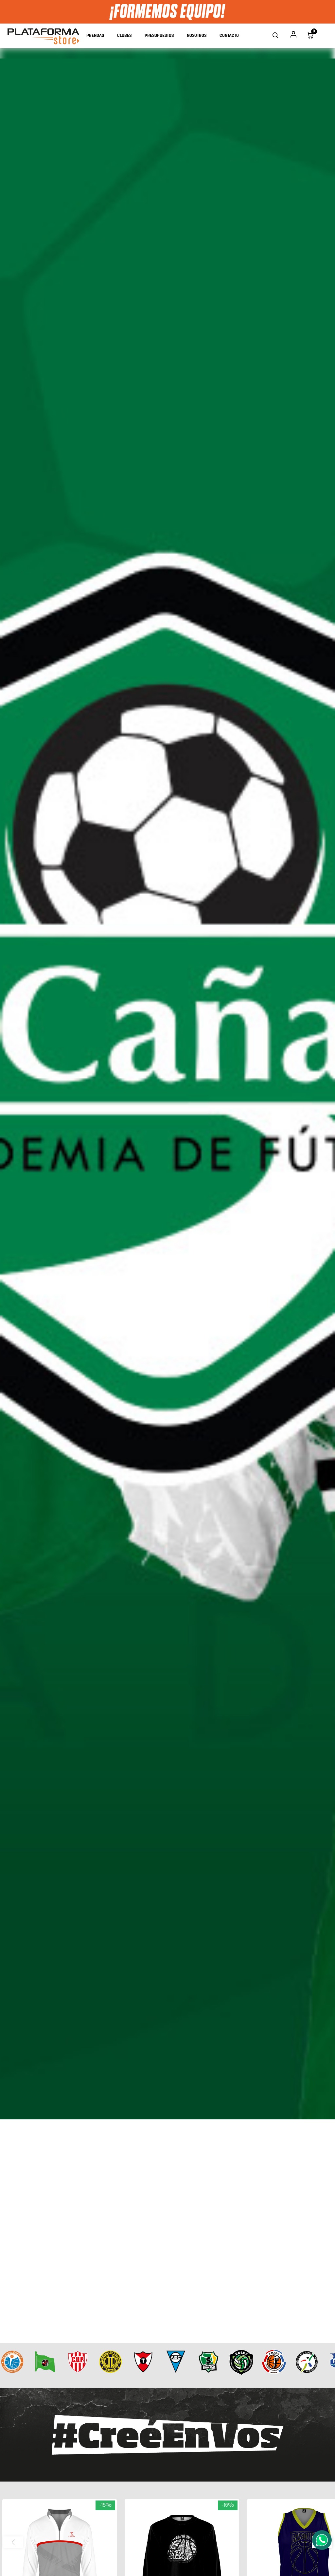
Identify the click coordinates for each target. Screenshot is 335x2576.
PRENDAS (95, 36)
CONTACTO (229, 36)
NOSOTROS (197, 36)
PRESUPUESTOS (159, 36)
